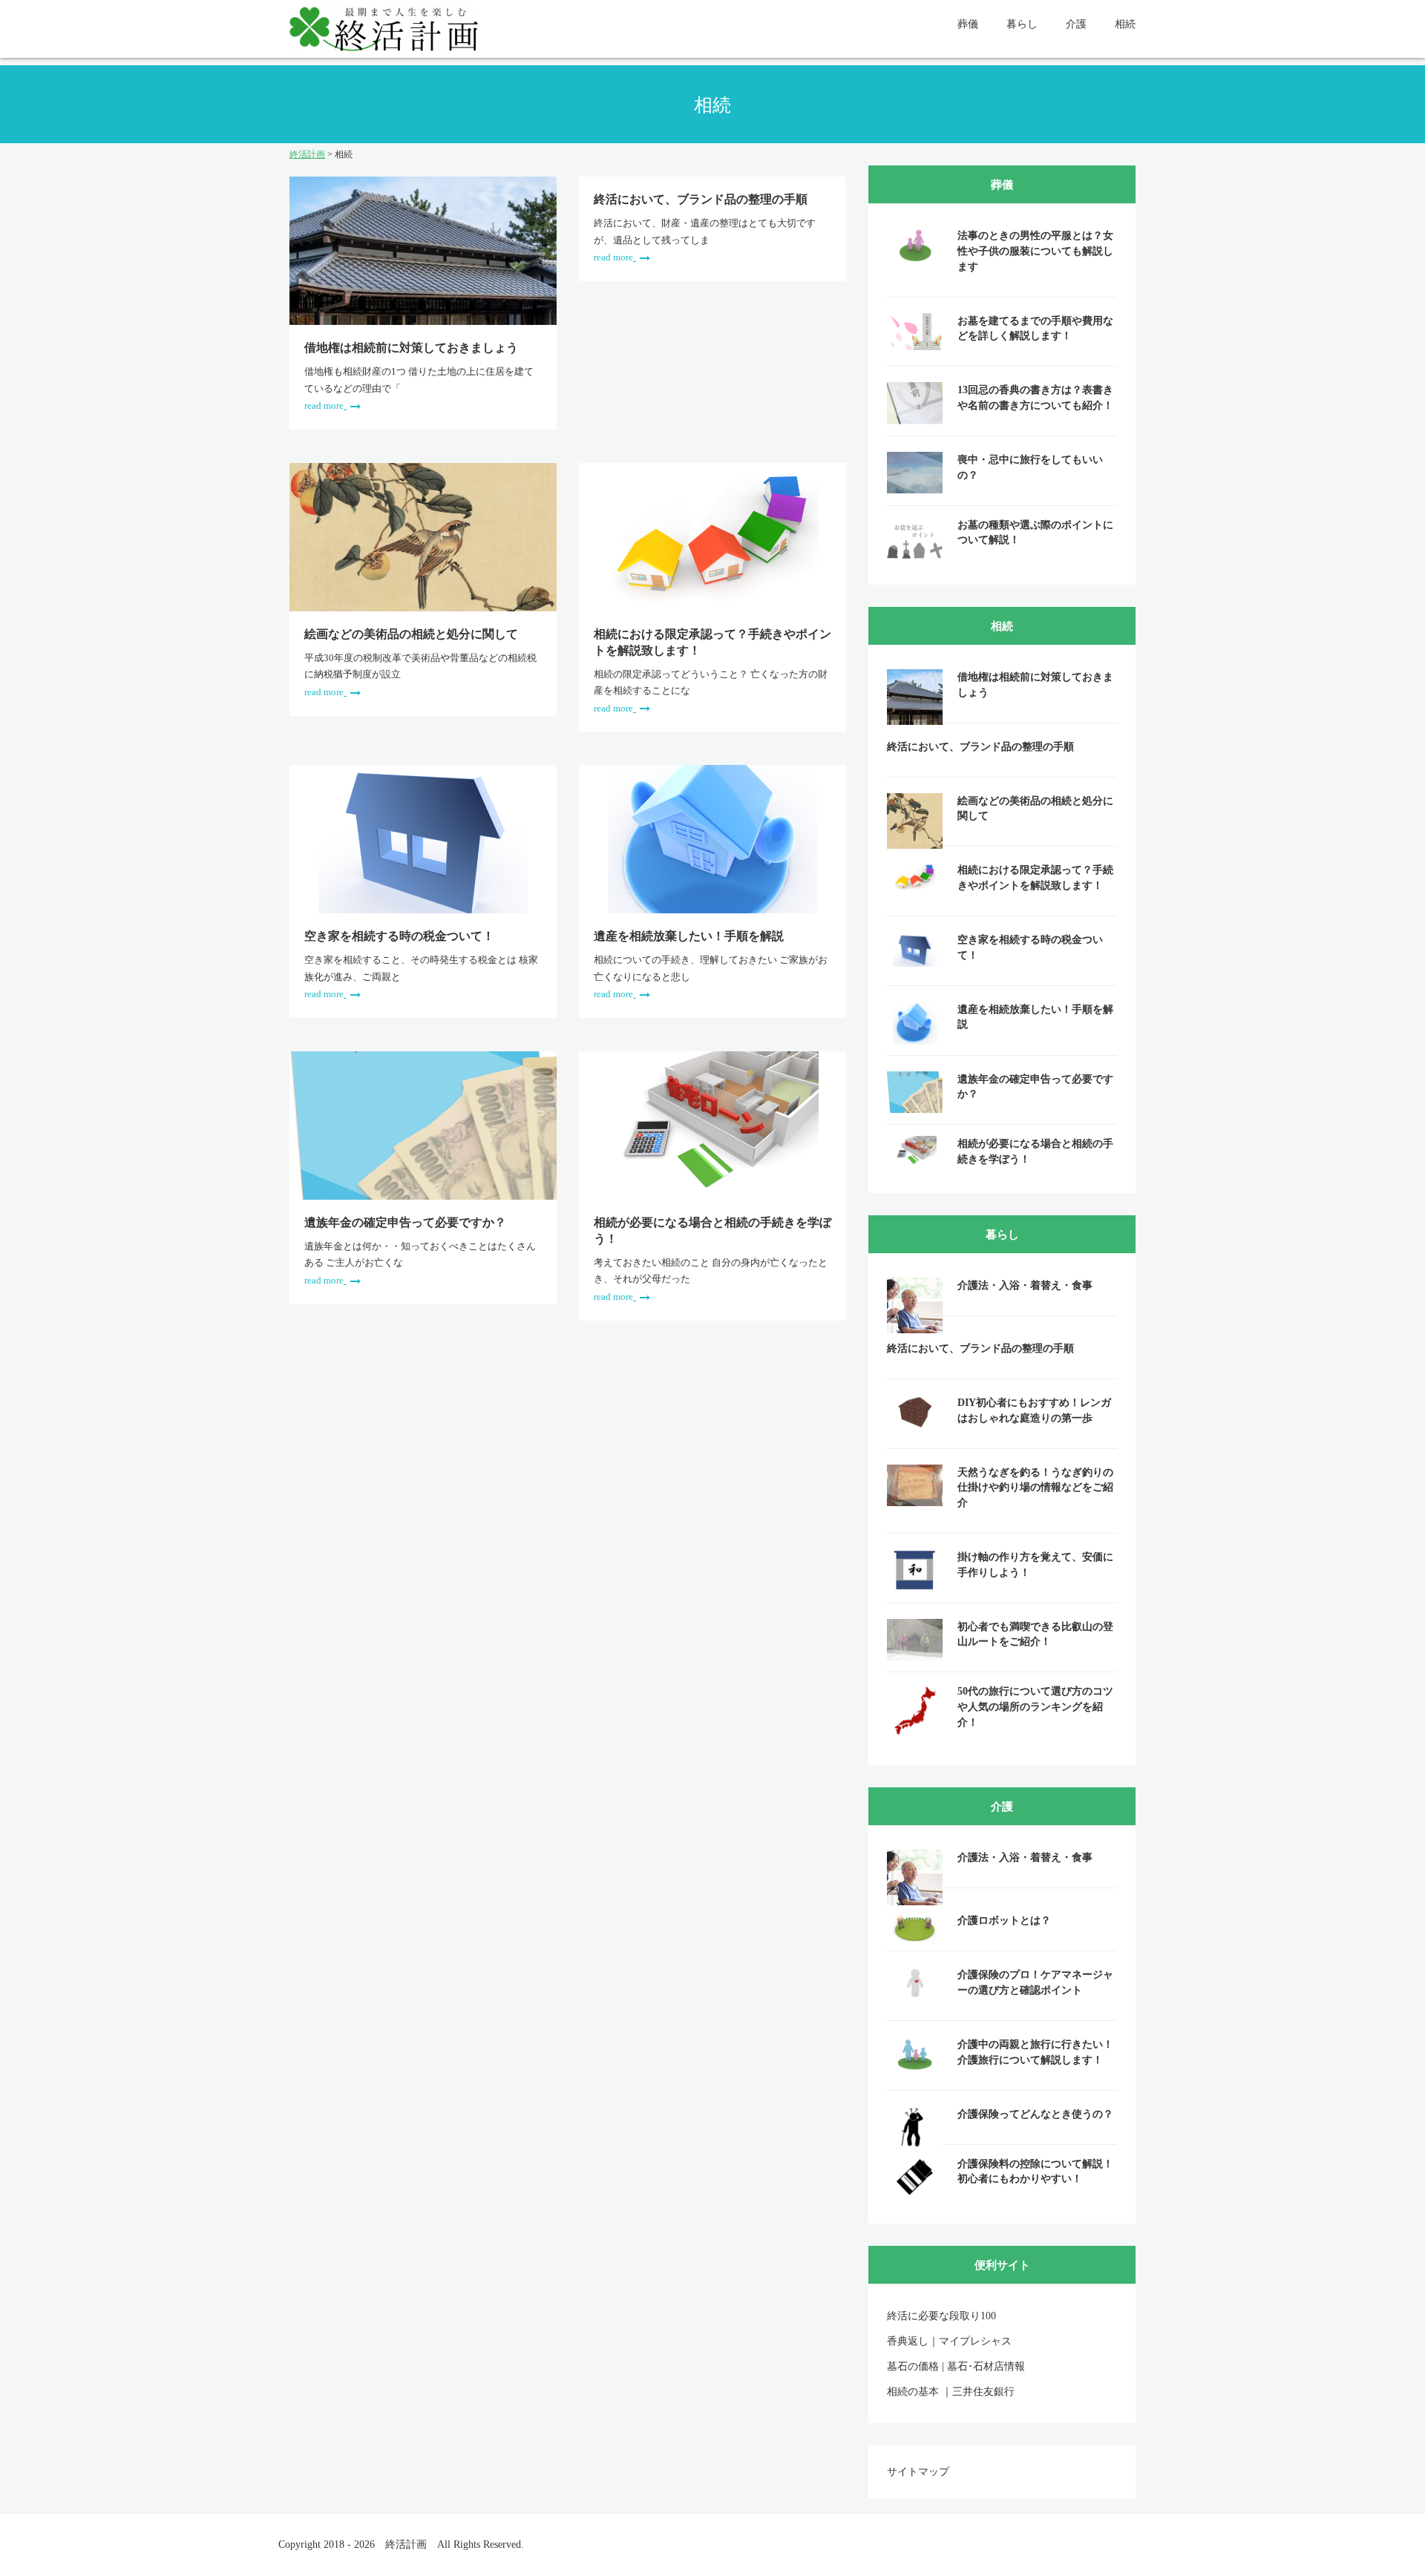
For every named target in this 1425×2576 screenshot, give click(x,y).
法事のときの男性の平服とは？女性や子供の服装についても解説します (1035, 251)
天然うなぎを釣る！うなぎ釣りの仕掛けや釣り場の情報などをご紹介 (1035, 1488)
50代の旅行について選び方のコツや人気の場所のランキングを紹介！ (1035, 1706)
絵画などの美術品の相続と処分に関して (411, 634)
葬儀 (968, 24)
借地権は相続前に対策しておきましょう (411, 347)
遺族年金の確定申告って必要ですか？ (405, 1222)
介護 (1076, 24)
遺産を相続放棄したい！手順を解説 (689, 936)
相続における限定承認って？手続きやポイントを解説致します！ (712, 642)
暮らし (1022, 24)
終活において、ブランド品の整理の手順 (701, 199)
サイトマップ (918, 2472)
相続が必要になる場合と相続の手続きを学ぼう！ (712, 1230)
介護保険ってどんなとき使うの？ (1035, 2114)
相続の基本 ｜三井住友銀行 (951, 2392)
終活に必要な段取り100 (941, 2316)
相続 (1125, 24)
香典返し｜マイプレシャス (949, 2341)
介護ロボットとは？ (1004, 1920)
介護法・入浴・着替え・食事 (1025, 1285)
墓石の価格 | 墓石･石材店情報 (956, 2366)
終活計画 (406, 2544)
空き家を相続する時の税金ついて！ (399, 936)
